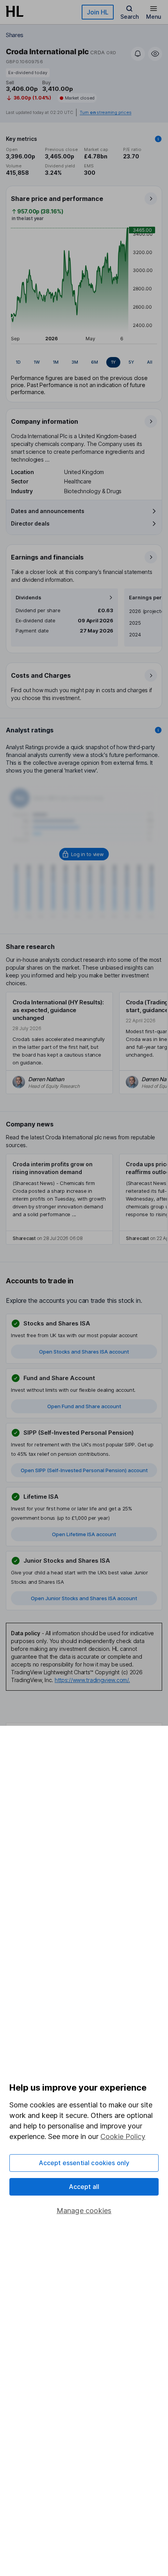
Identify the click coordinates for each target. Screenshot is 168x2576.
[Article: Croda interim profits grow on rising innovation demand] (59, 1199)
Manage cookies (84, 2211)
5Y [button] (131, 362)
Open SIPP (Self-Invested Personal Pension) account (84, 1470)
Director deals (30, 523)
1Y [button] (113, 362)
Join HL (98, 12)
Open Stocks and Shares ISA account (84, 1352)
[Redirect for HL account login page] (84, 854)
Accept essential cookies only (84, 2163)
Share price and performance (57, 199)
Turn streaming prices (105, 113)
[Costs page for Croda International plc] (84, 686)
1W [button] (37, 362)
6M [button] (95, 362)
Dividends (29, 598)
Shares (15, 35)
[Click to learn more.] (158, 139)
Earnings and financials (47, 557)
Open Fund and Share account (84, 1406)
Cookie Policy (123, 2136)
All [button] (150, 362)
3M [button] (75, 362)
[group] (84, 362)
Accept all (84, 2187)
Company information (45, 421)
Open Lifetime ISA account (84, 1534)
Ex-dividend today (28, 73)
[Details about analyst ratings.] (158, 730)
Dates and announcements (48, 511)
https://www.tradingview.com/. (92, 1680)
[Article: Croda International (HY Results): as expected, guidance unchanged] (59, 1043)
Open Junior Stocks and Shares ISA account (84, 1598)
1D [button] (18, 362)
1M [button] (56, 362)
